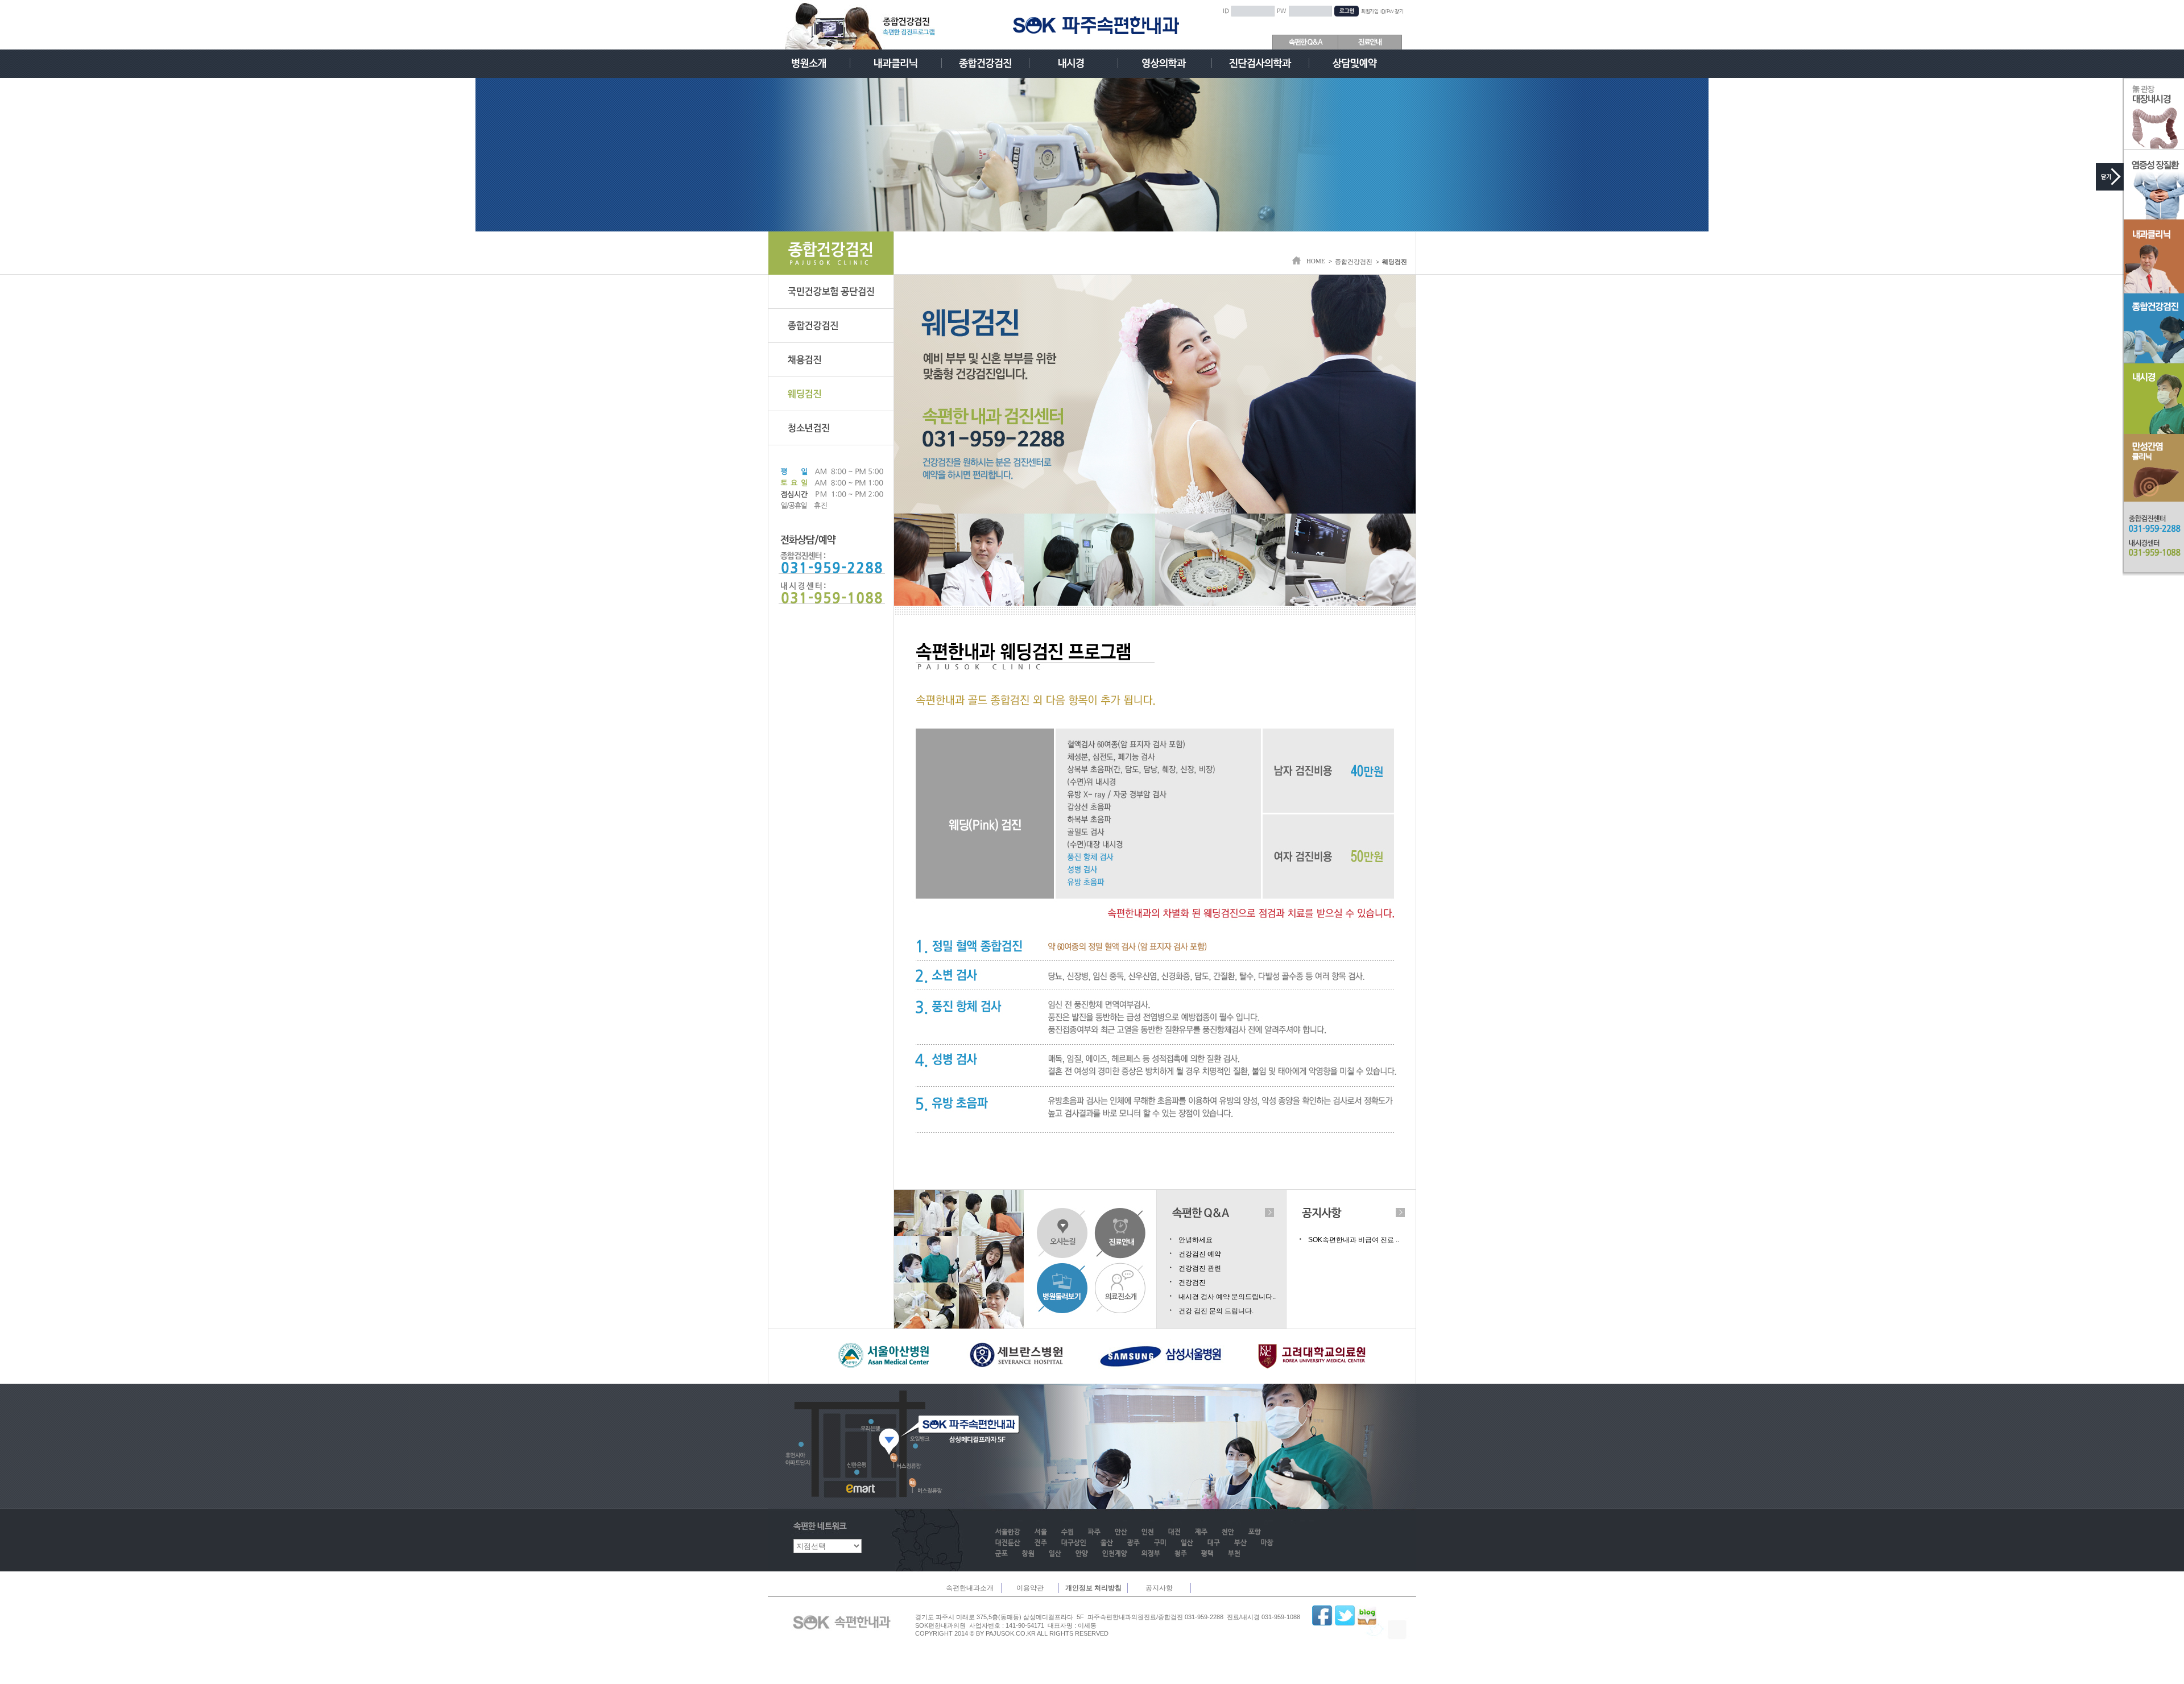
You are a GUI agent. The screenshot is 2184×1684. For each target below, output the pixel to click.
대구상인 (1074, 1543)
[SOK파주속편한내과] (1096, 25)
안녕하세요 (1196, 1240)
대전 (1174, 1532)
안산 (1121, 1532)
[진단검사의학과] (1260, 63)
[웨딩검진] (831, 394)
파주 (1094, 1532)
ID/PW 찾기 (1392, 12)
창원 (1028, 1554)
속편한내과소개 (970, 1588)
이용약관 (1030, 1588)
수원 (1068, 1532)
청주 (1181, 1554)
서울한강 (1008, 1532)
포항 (1255, 1532)
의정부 (1151, 1554)
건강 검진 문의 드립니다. (1216, 1311)
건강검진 (1192, 1282)
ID (1226, 11)
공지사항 (1159, 1588)
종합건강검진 (1354, 262)
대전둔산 (1008, 1543)
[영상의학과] (1165, 63)
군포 (1002, 1554)
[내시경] (1074, 63)
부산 (1240, 1543)
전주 (1041, 1543)
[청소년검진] (831, 428)
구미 (1160, 1543)
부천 (1234, 1554)
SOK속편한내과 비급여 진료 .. (1354, 1240)
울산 (1107, 1543)
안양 (1082, 1554)
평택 (1207, 1554)
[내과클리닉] (896, 63)
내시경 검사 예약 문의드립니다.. (1227, 1297)
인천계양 (1115, 1554)
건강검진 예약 (1200, 1254)
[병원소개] (809, 63)
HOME (1316, 261)
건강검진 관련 (1200, 1268)
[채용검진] (831, 360)
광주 (1134, 1543)
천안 (1228, 1532)
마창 (1267, 1543)
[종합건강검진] (985, 63)
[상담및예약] (1355, 63)
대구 (1214, 1543)
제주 (1201, 1532)
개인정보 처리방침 (1093, 1588)
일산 (1187, 1543)
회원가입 (1370, 12)
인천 (1148, 1532)
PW (1282, 11)
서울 (1041, 1532)
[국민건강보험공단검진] (831, 292)
